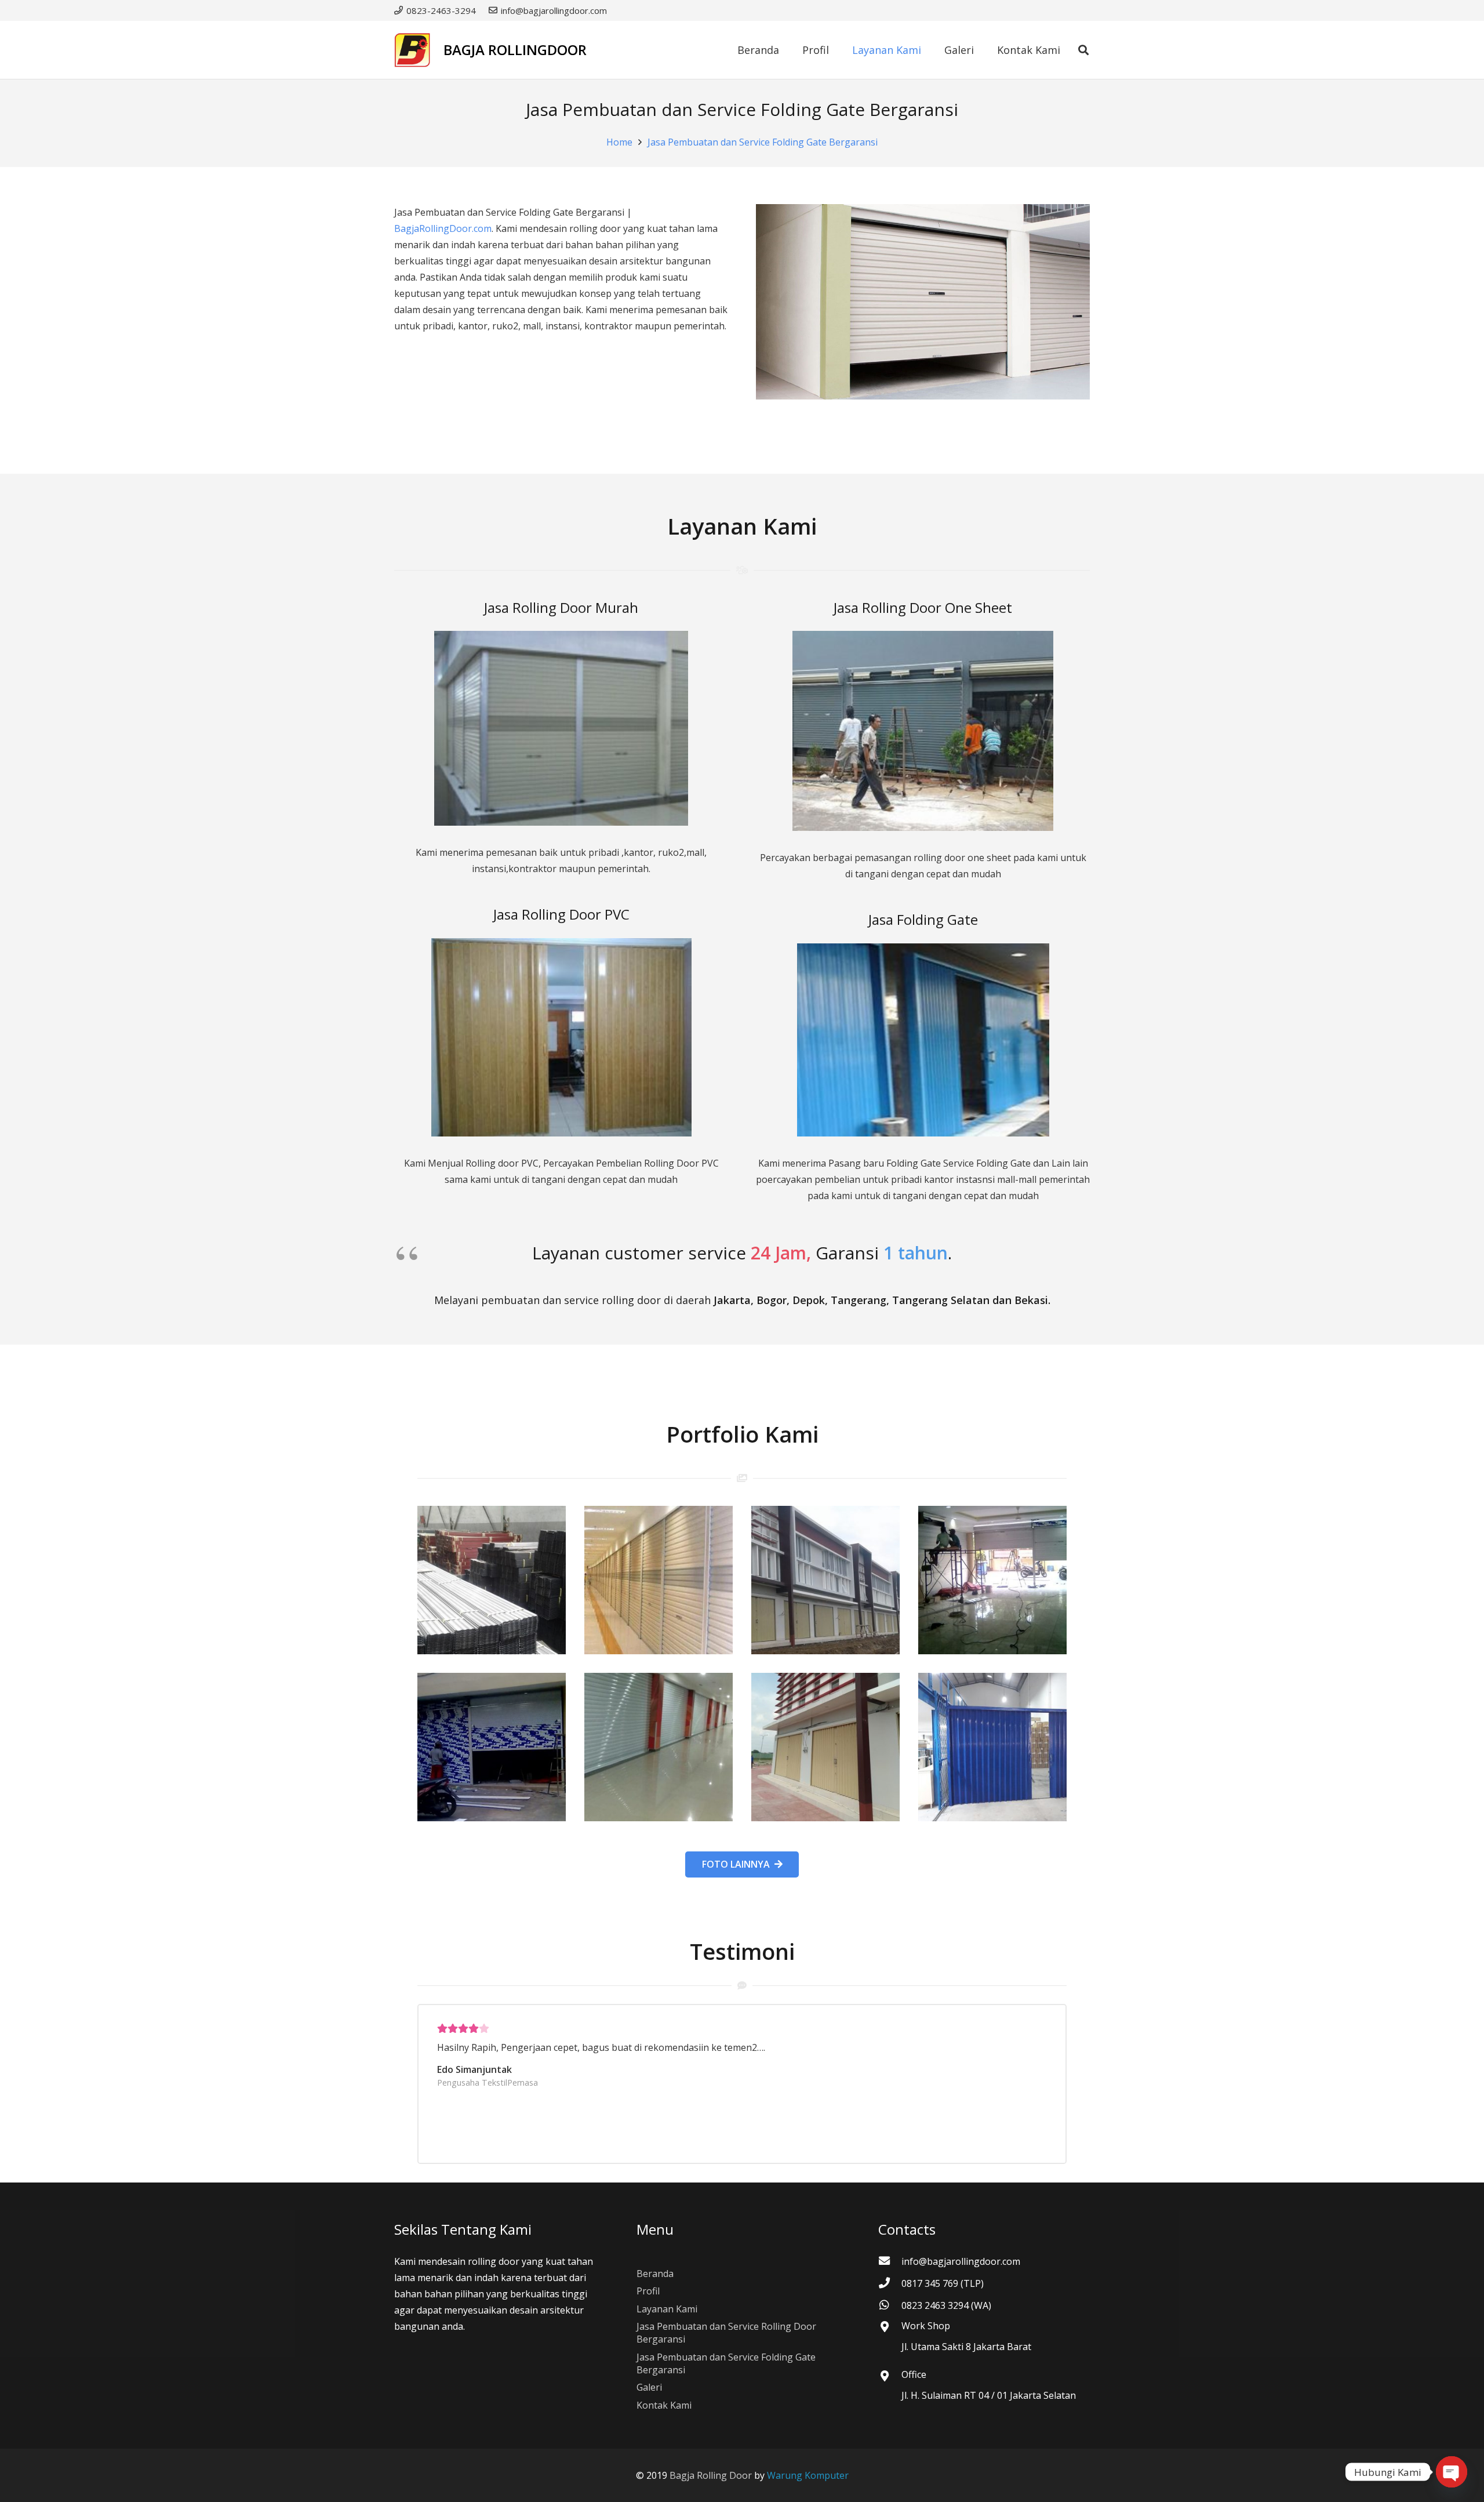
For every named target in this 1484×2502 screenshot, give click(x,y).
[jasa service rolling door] (992, 1747)
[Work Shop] (890, 2327)
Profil (648, 2291)
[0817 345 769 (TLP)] (890, 2283)
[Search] (1083, 50)
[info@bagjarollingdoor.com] (890, 2261)
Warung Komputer (808, 2475)
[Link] (412, 50)
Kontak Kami (664, 2405)
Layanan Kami (667, 2309)
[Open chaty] (1452, 2472)
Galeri (649, 2387)
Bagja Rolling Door (711, 2475)
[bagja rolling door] (492, 1580)
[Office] (890, 2377)
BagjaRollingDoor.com (443, 228)
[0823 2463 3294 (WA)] (890, 2305)
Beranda (655, 2274)
